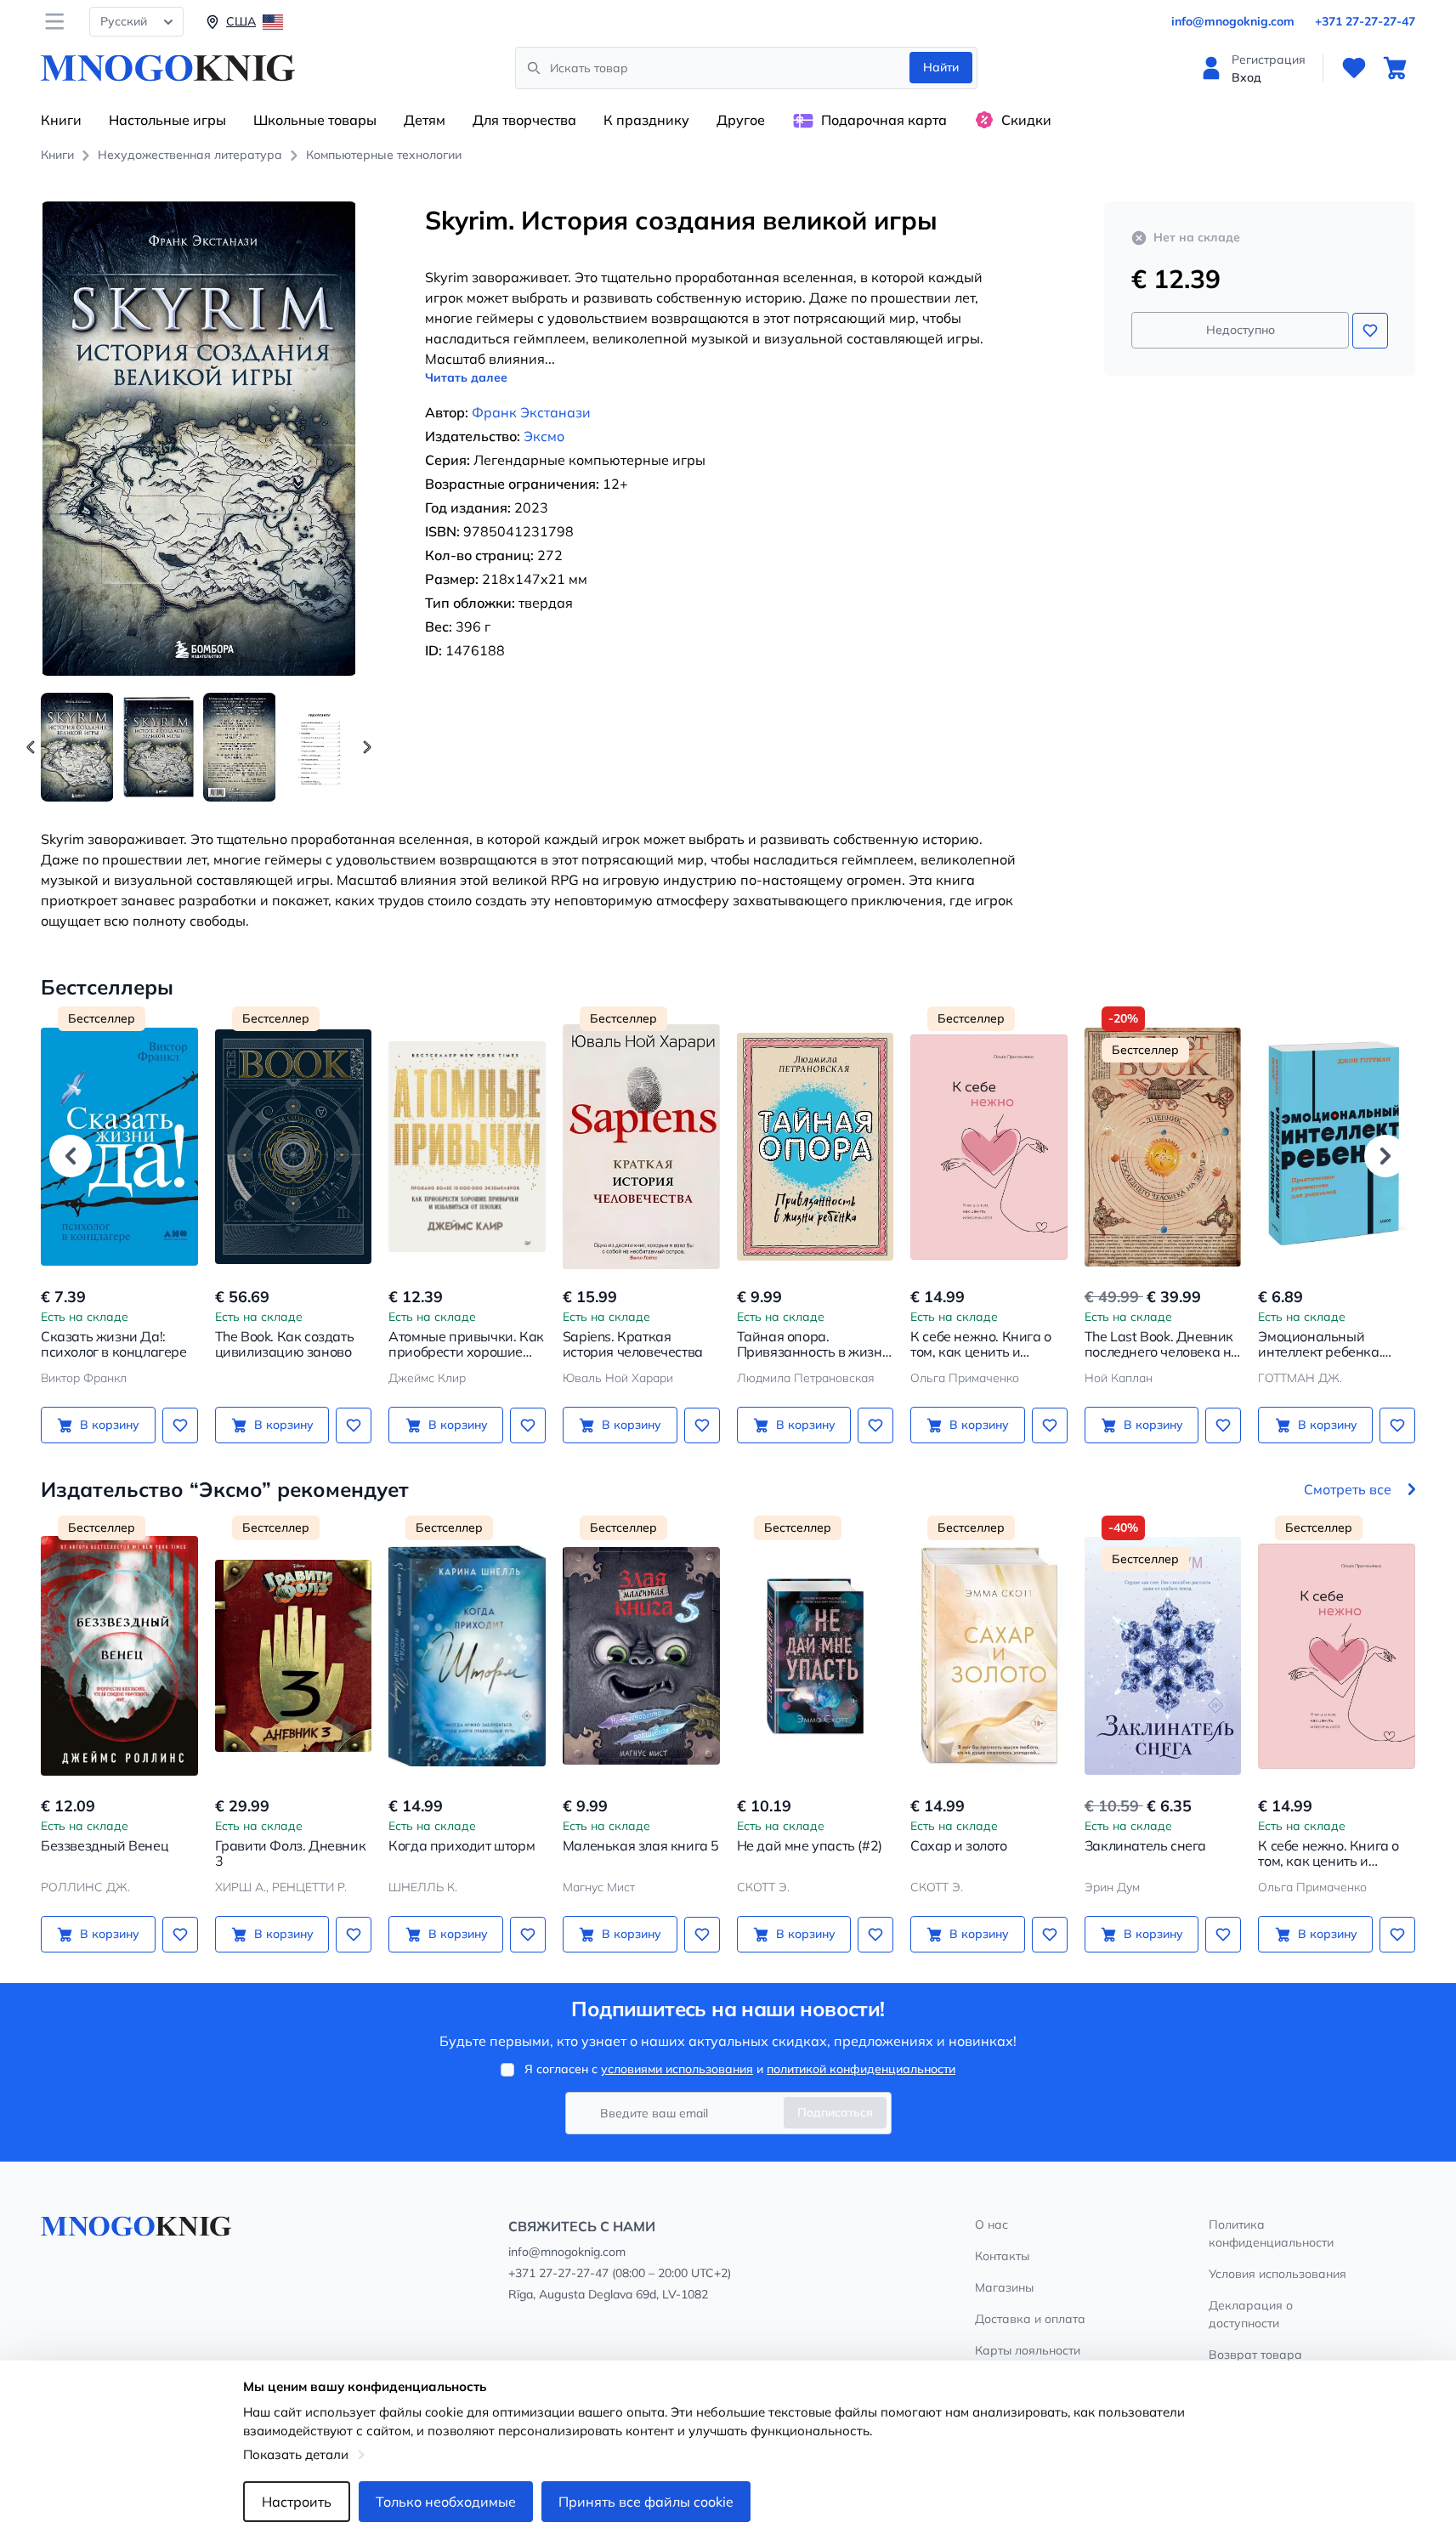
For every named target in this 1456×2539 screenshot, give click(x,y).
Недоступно (1241, 330)
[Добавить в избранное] (1370, 331)
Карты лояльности (1028, 2350)
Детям (425, 120)
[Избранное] (1354, 68)
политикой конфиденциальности (861, 2069)
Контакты (1002, 2256)
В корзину (110, 1425)
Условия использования (1278, 2274)
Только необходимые (446, 2502)
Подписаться (835, 2112)
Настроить (297, 2502)
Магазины (1004, 2287)
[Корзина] (1395, 68)
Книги (61, 120)
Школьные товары (315, 120)
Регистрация (1269, 60)
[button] (367, 747)
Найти (941, 67)
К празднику (646, 120)
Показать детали (296, 2454)
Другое (741, 120)
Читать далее (466, 377)
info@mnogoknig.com (1233, 21)
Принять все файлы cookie (646, 2502)
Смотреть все (1348, 1489)
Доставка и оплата (1030, 2319)
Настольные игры (167, 120)
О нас (991, 2224)
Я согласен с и (740, 2069)
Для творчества (524, 120)
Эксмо (544, 436)
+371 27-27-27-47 (1365, 21)
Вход (1246, 77)
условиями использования (677, 2069)
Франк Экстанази (531, 412)
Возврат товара (1255, 2355)
